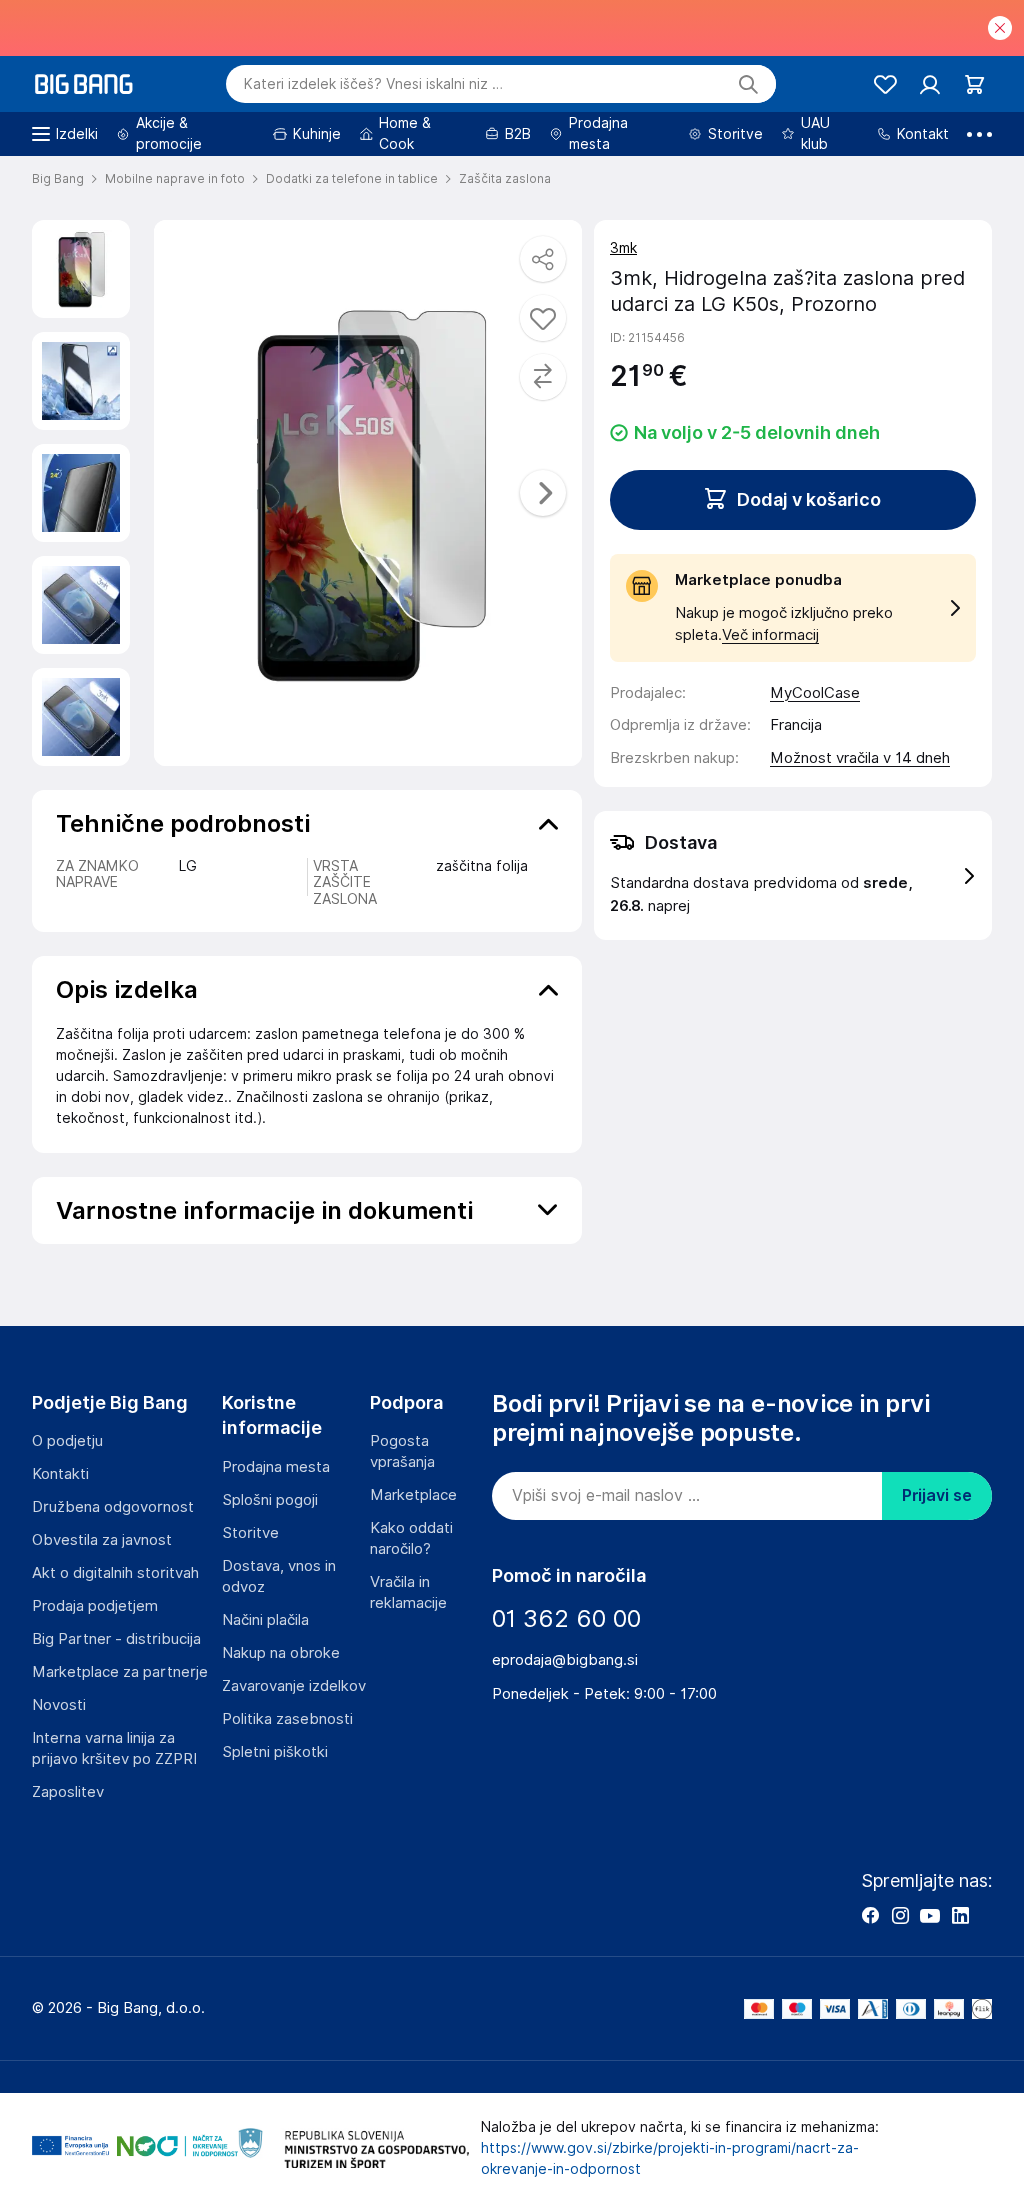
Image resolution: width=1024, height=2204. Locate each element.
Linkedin (960, 1915)
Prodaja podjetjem (95, 1606)
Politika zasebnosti (287, 1719)
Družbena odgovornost (113, 1507)
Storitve (250, 1533)
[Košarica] (974, 84)
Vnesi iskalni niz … (373, 84)
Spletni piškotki (275, 1752)
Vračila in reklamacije (408, 1592)
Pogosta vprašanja (402, 1451)
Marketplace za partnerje (120, 1672)
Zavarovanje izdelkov (294, 1686)
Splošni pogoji (270, 1500)
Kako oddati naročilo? (411, 1538)
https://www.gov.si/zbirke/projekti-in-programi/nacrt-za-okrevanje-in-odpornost (670, 2158)
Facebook (870, 1915)
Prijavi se (937, 1495)
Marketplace (413, 1495)
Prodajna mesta (276, 1467)
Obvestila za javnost (102, 1540)
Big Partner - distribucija (116, 1639)
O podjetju (67, 1441)
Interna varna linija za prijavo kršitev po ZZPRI (114, 1748)
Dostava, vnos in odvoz (279, 1576)
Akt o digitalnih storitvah (115, 1573)
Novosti (59, 1705)
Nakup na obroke (281, 1653)
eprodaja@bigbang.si (565, 1660)
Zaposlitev (68, 1792)
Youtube (930, 1915)
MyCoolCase (815, 693)
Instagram (900, 1915)
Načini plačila (265, 1620)
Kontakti (60, 1474)
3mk (623, 248)
